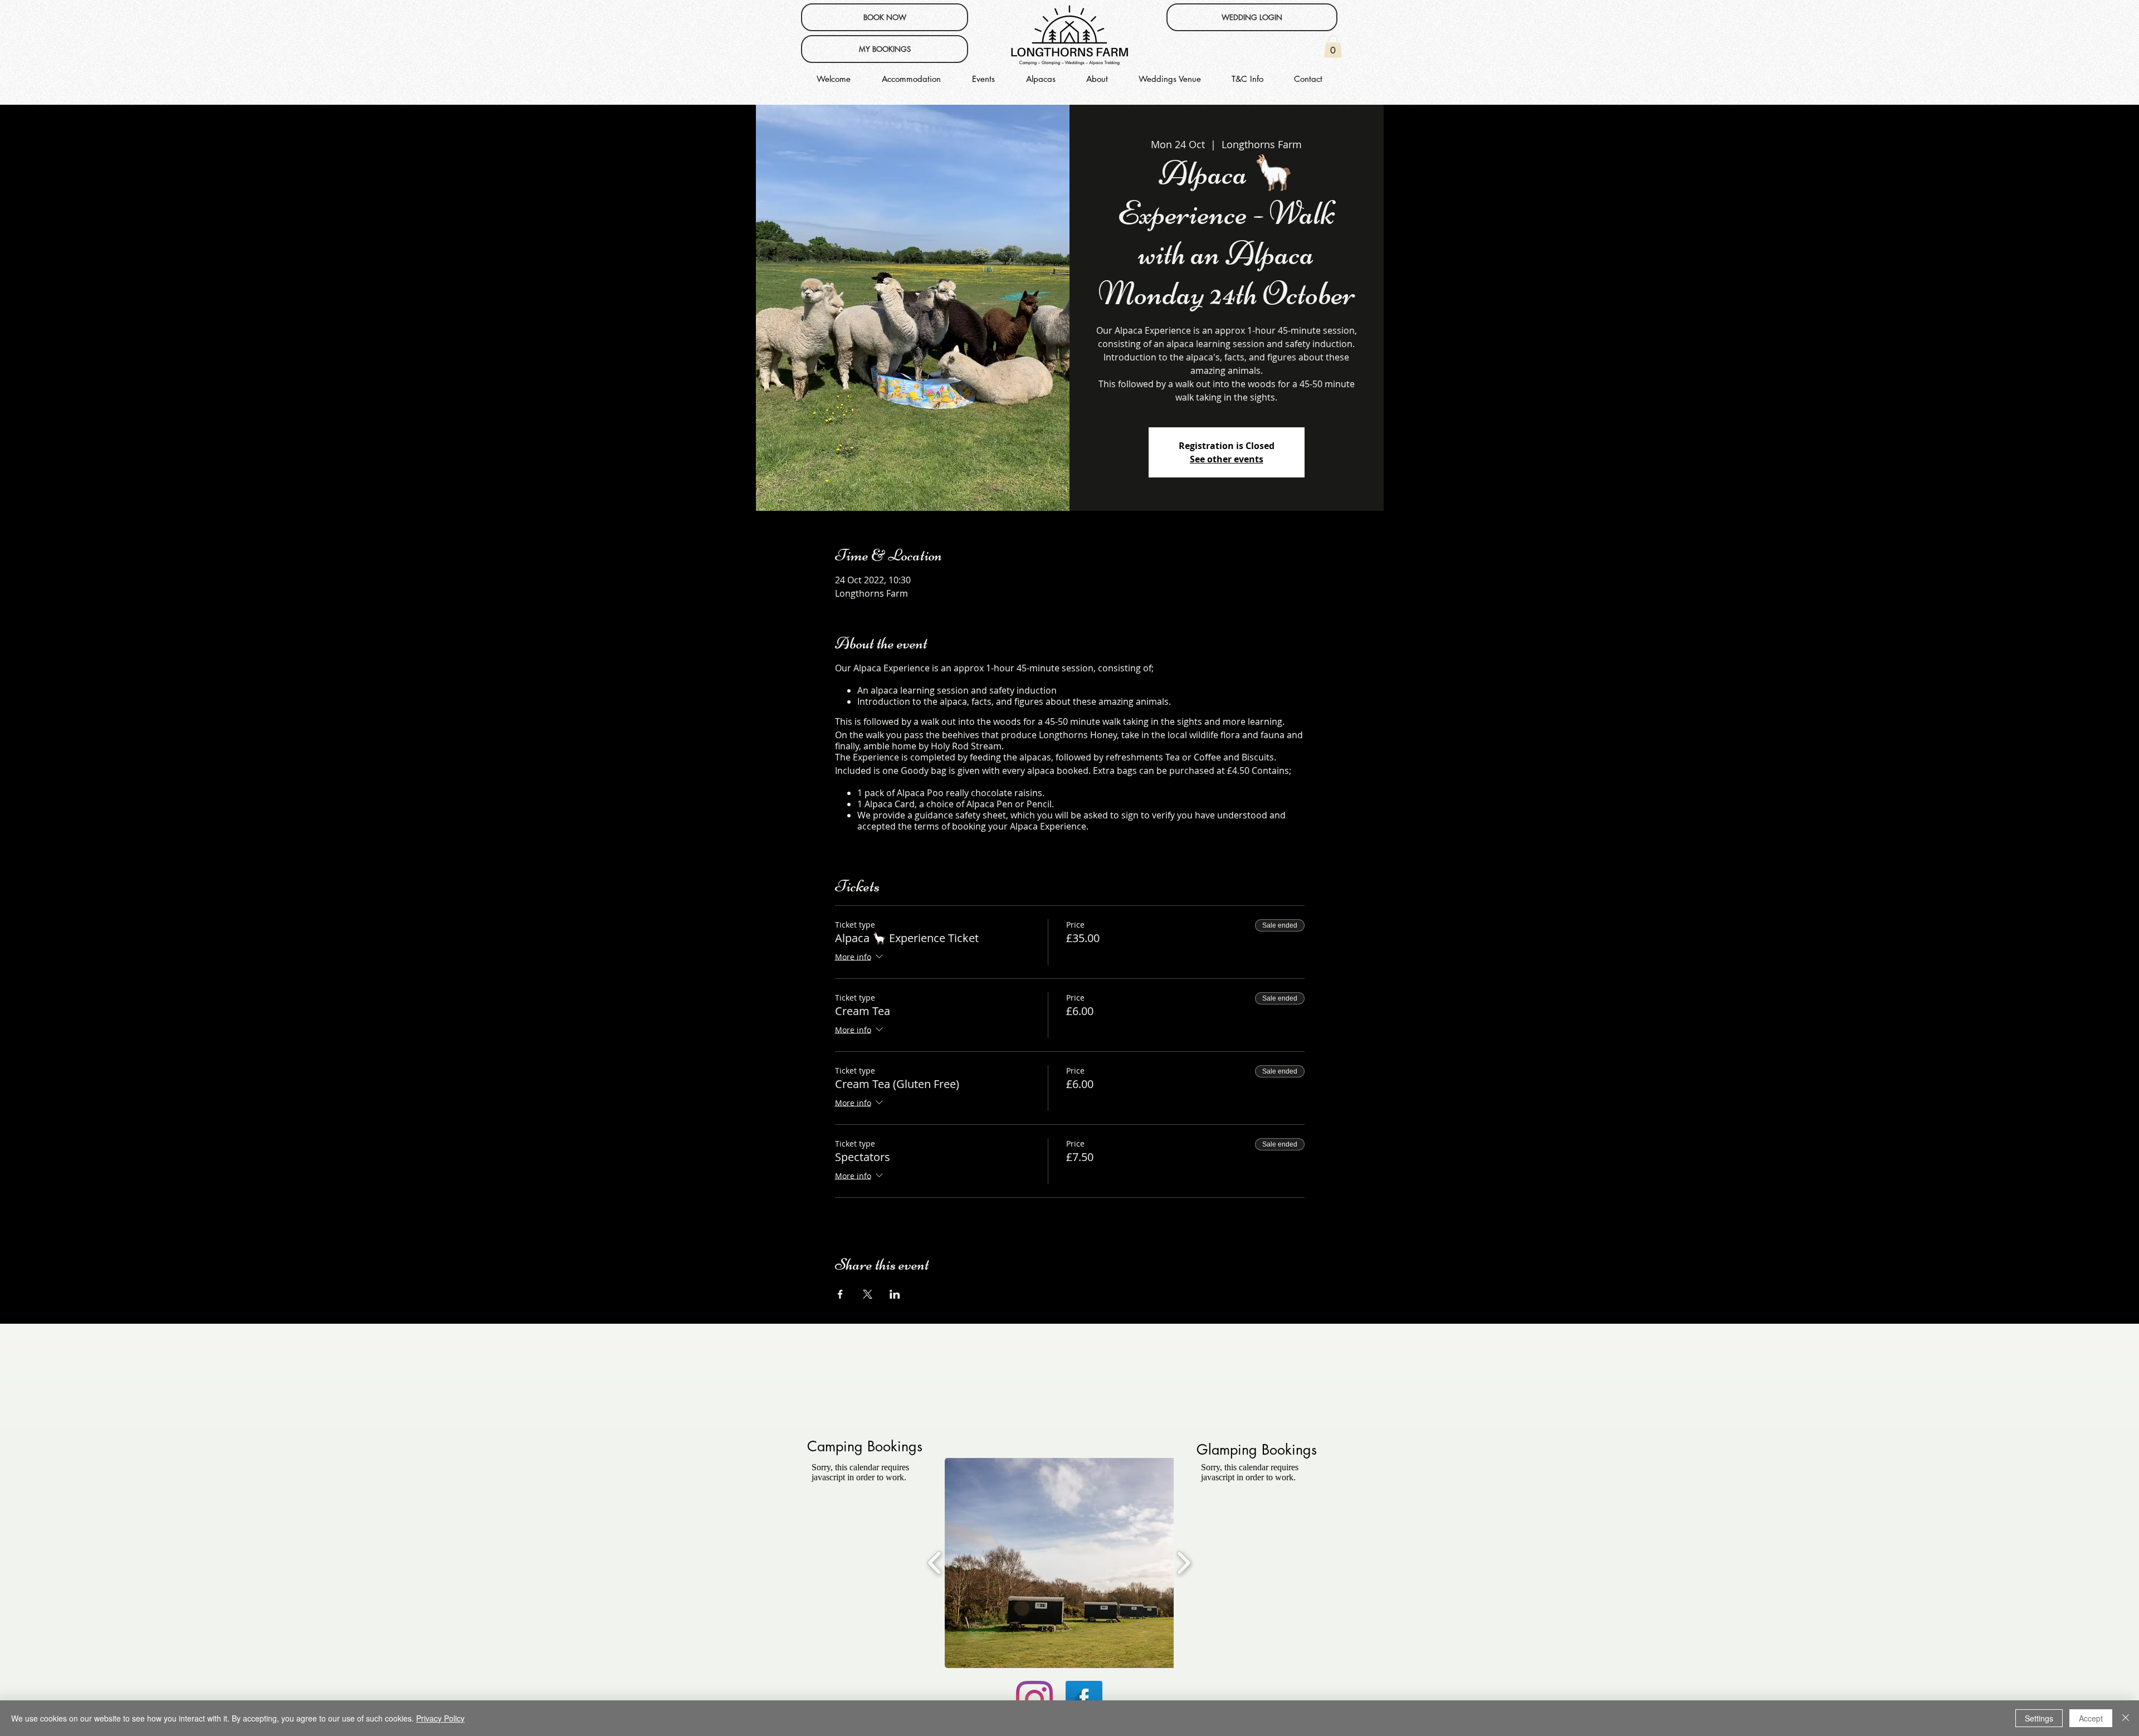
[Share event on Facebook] (840, 1294)
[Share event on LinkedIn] (895, 1294)
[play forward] (1183, 1563)
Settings (2039, 1718)
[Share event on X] (868, 1294)
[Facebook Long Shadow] (1084, 1699)
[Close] (2126, 1718)
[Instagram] (1034, 1699)
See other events (1227, 459)
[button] (1333, 47)
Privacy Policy (440, 1718)
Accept (2091, 1718)
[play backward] (935, 1563)
